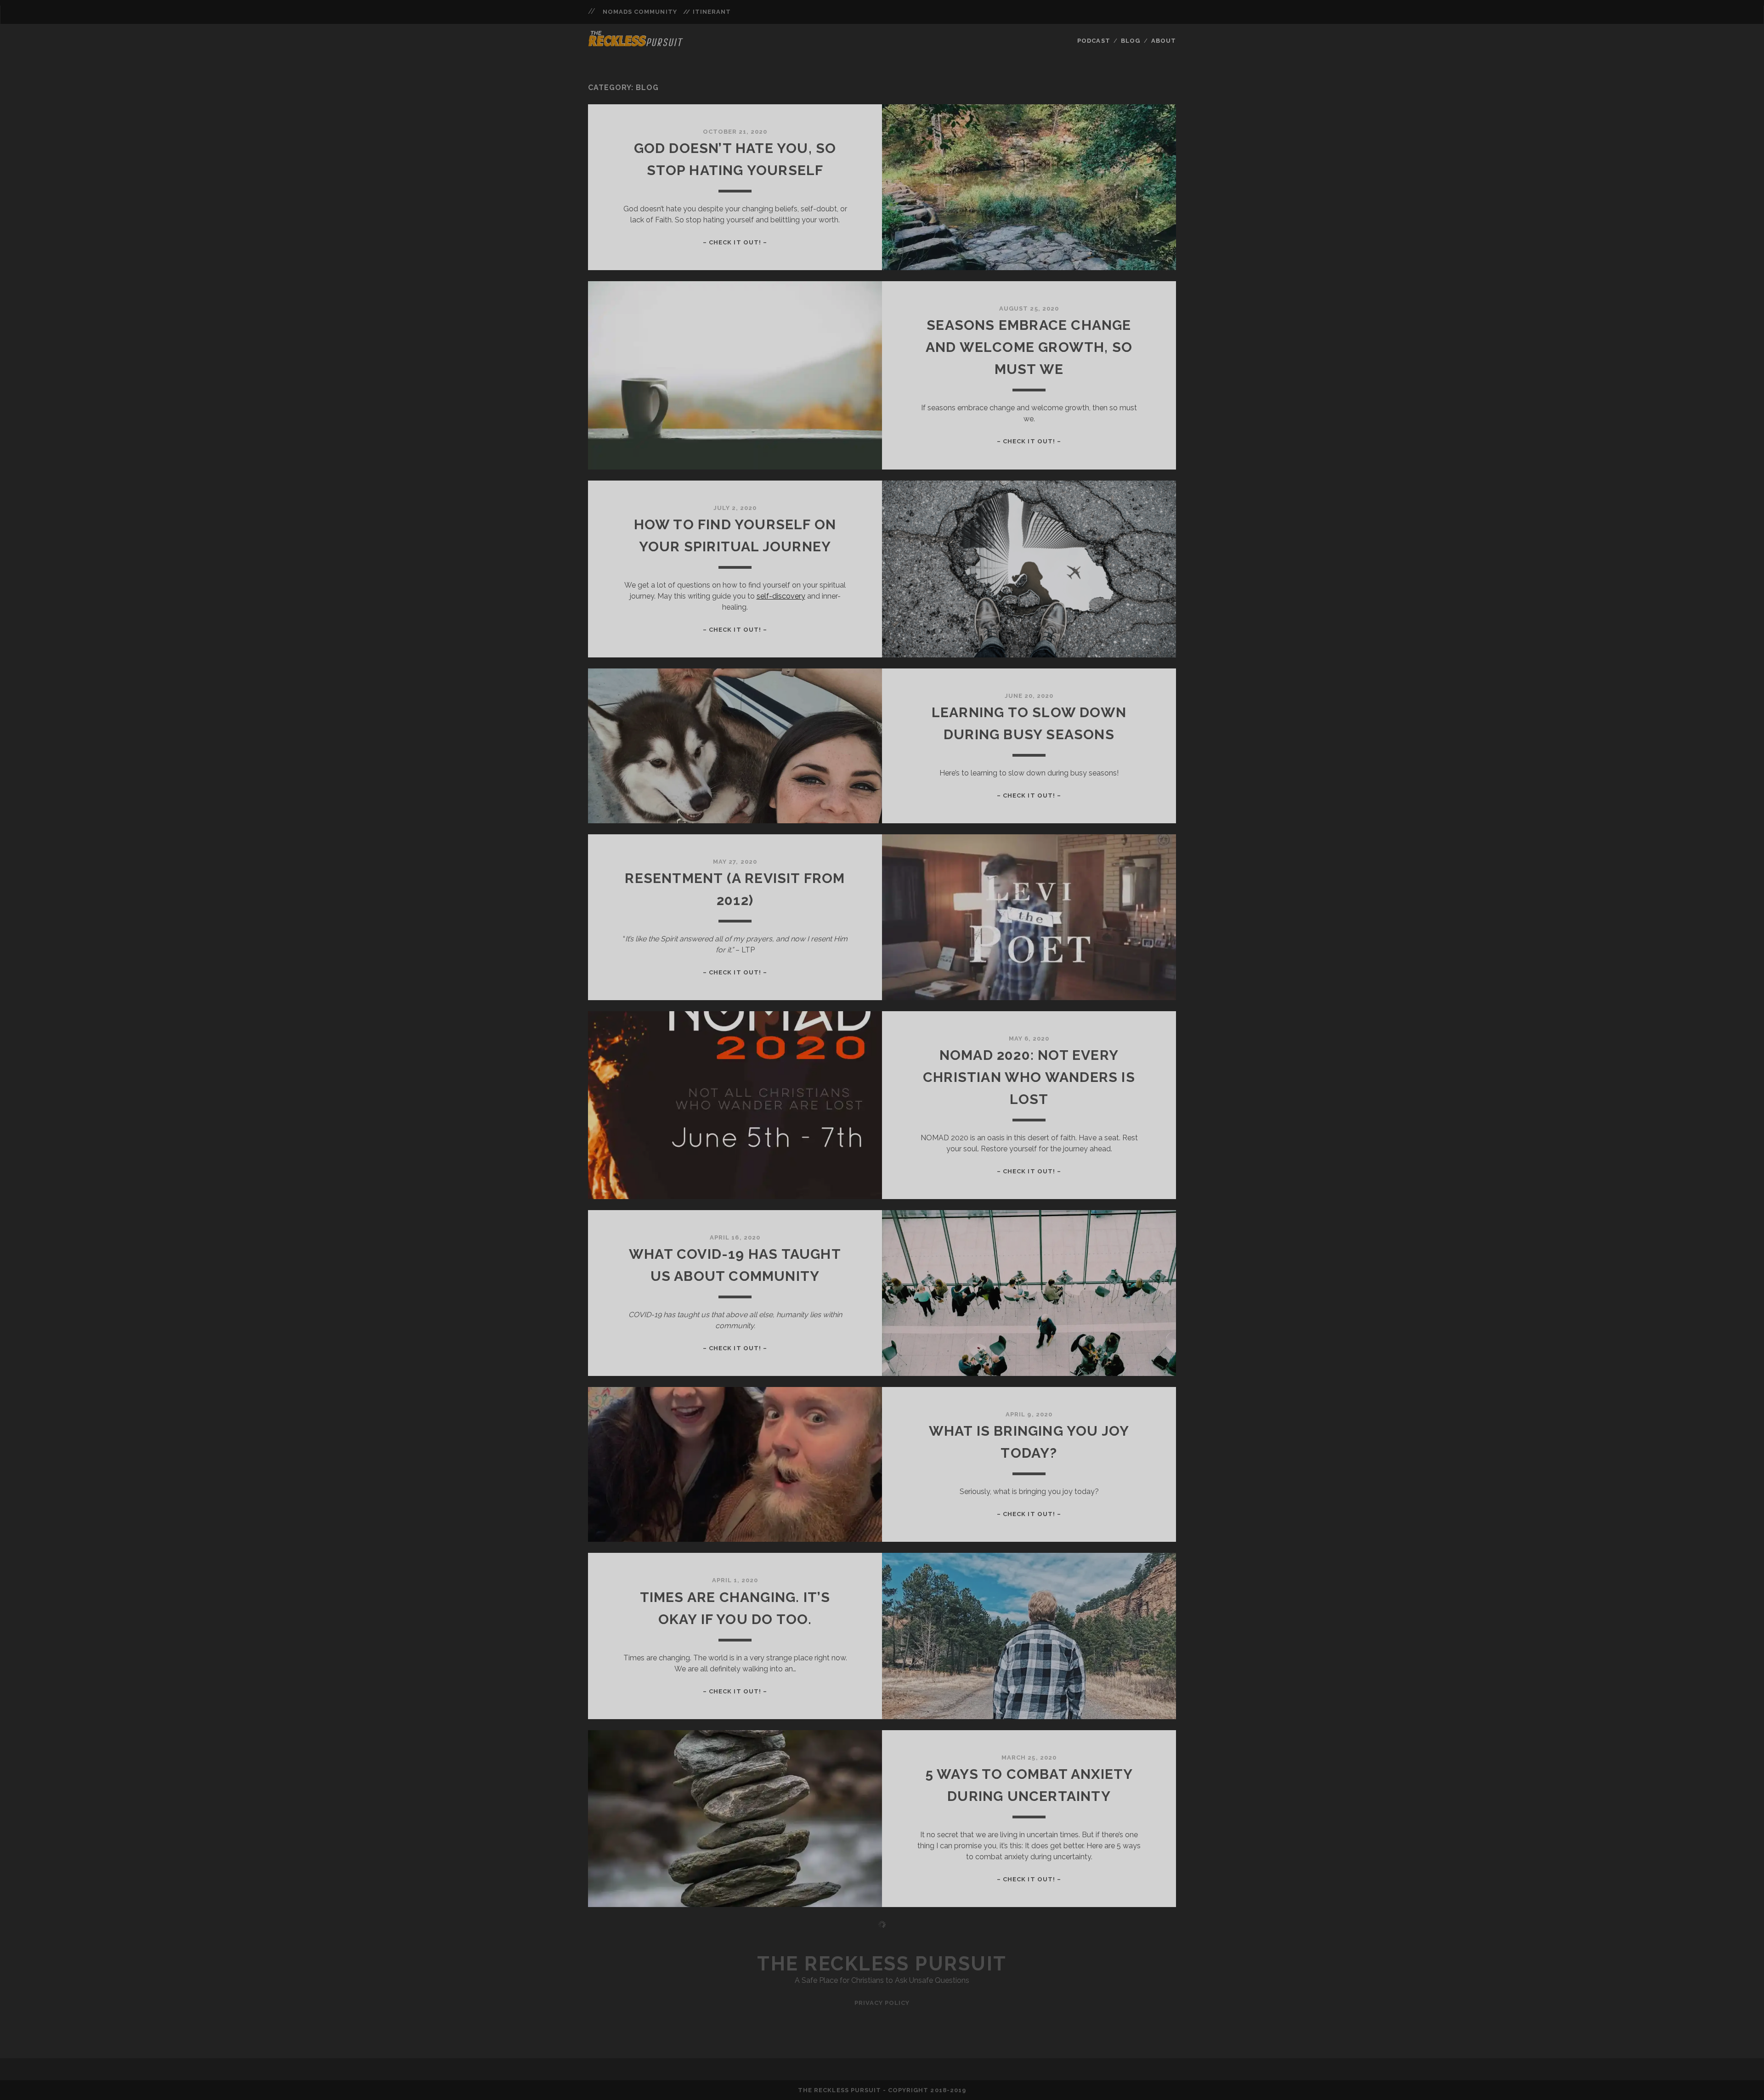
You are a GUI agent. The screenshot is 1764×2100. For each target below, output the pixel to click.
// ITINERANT (707, 12)
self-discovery (781, 596)
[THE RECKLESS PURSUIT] (636, 44)
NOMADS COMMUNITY (640, 12)
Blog (1131, 41)
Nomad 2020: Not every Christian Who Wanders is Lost (1029, 1077)
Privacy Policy (882, 2003)
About (1164, 41)
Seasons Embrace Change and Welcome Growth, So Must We (1029, 347)
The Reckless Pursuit (882, 1964)
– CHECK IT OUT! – (735, 242)
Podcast (1094, 41)
